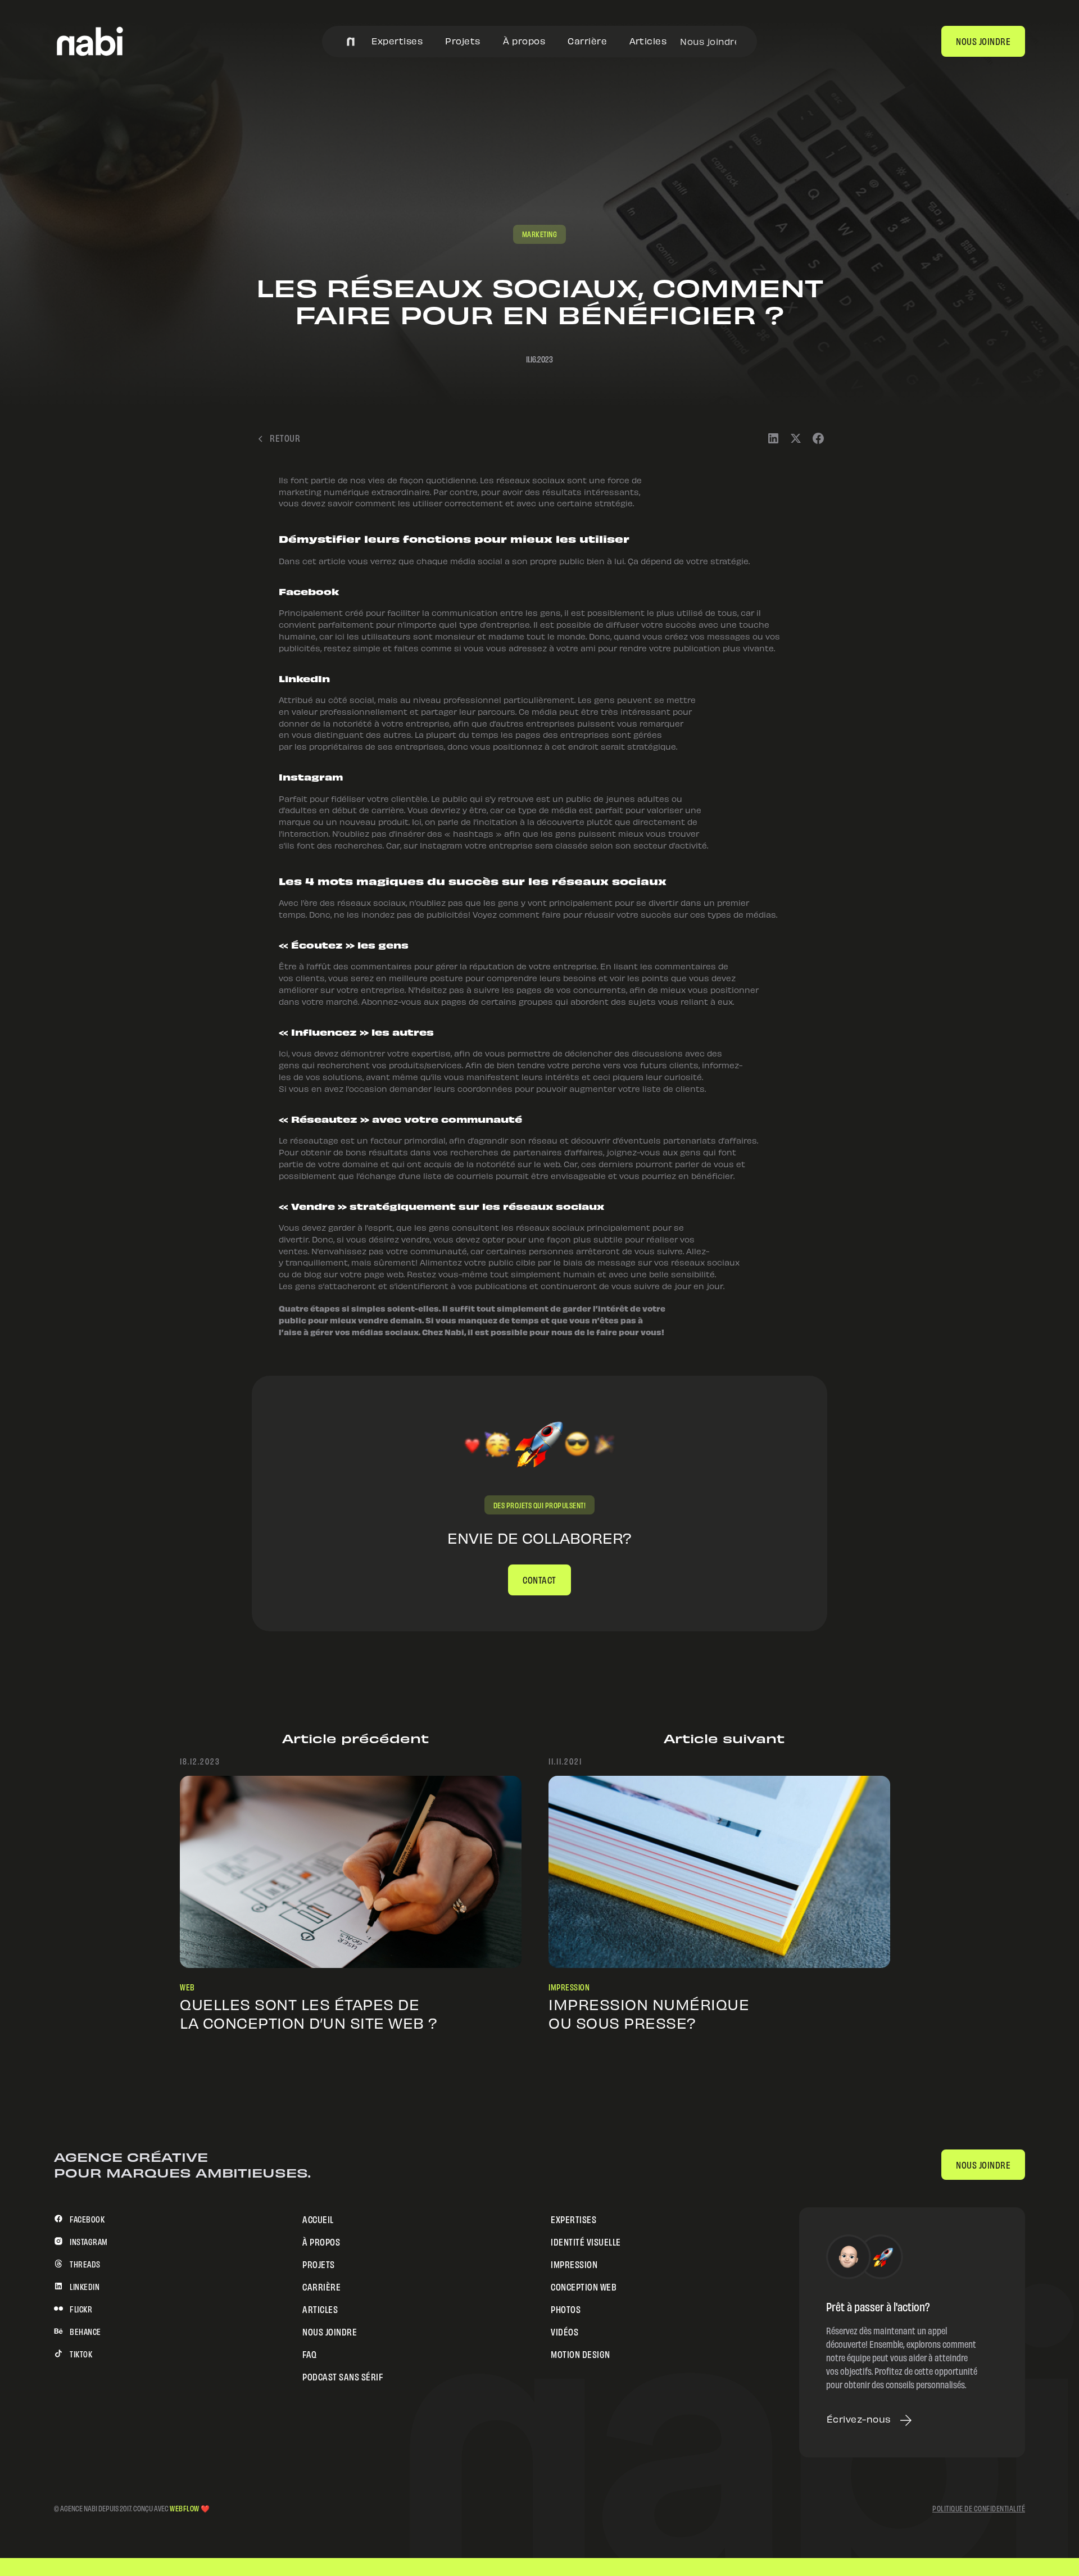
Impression (574, 2263)
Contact (539, 1579)
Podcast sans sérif (343, 2376)
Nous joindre (708, 41)
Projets (463, 41)
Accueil (318, 2218)
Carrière (587, 41)
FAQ (310, 2353)
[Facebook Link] (818, 437)
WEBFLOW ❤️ (190, 2507)
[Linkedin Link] (773, 437)
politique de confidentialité (979, 2508)
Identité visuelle (586, 2241)
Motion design (581, 2353)
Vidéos (565, 2331)
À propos (524, 41)
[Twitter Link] (796, 437)
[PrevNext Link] (351, 1872)
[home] (90, 41)
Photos (566, 2308)
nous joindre (983, 40)
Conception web (584, 2286)
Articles (648, 41)
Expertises (397, 41)
